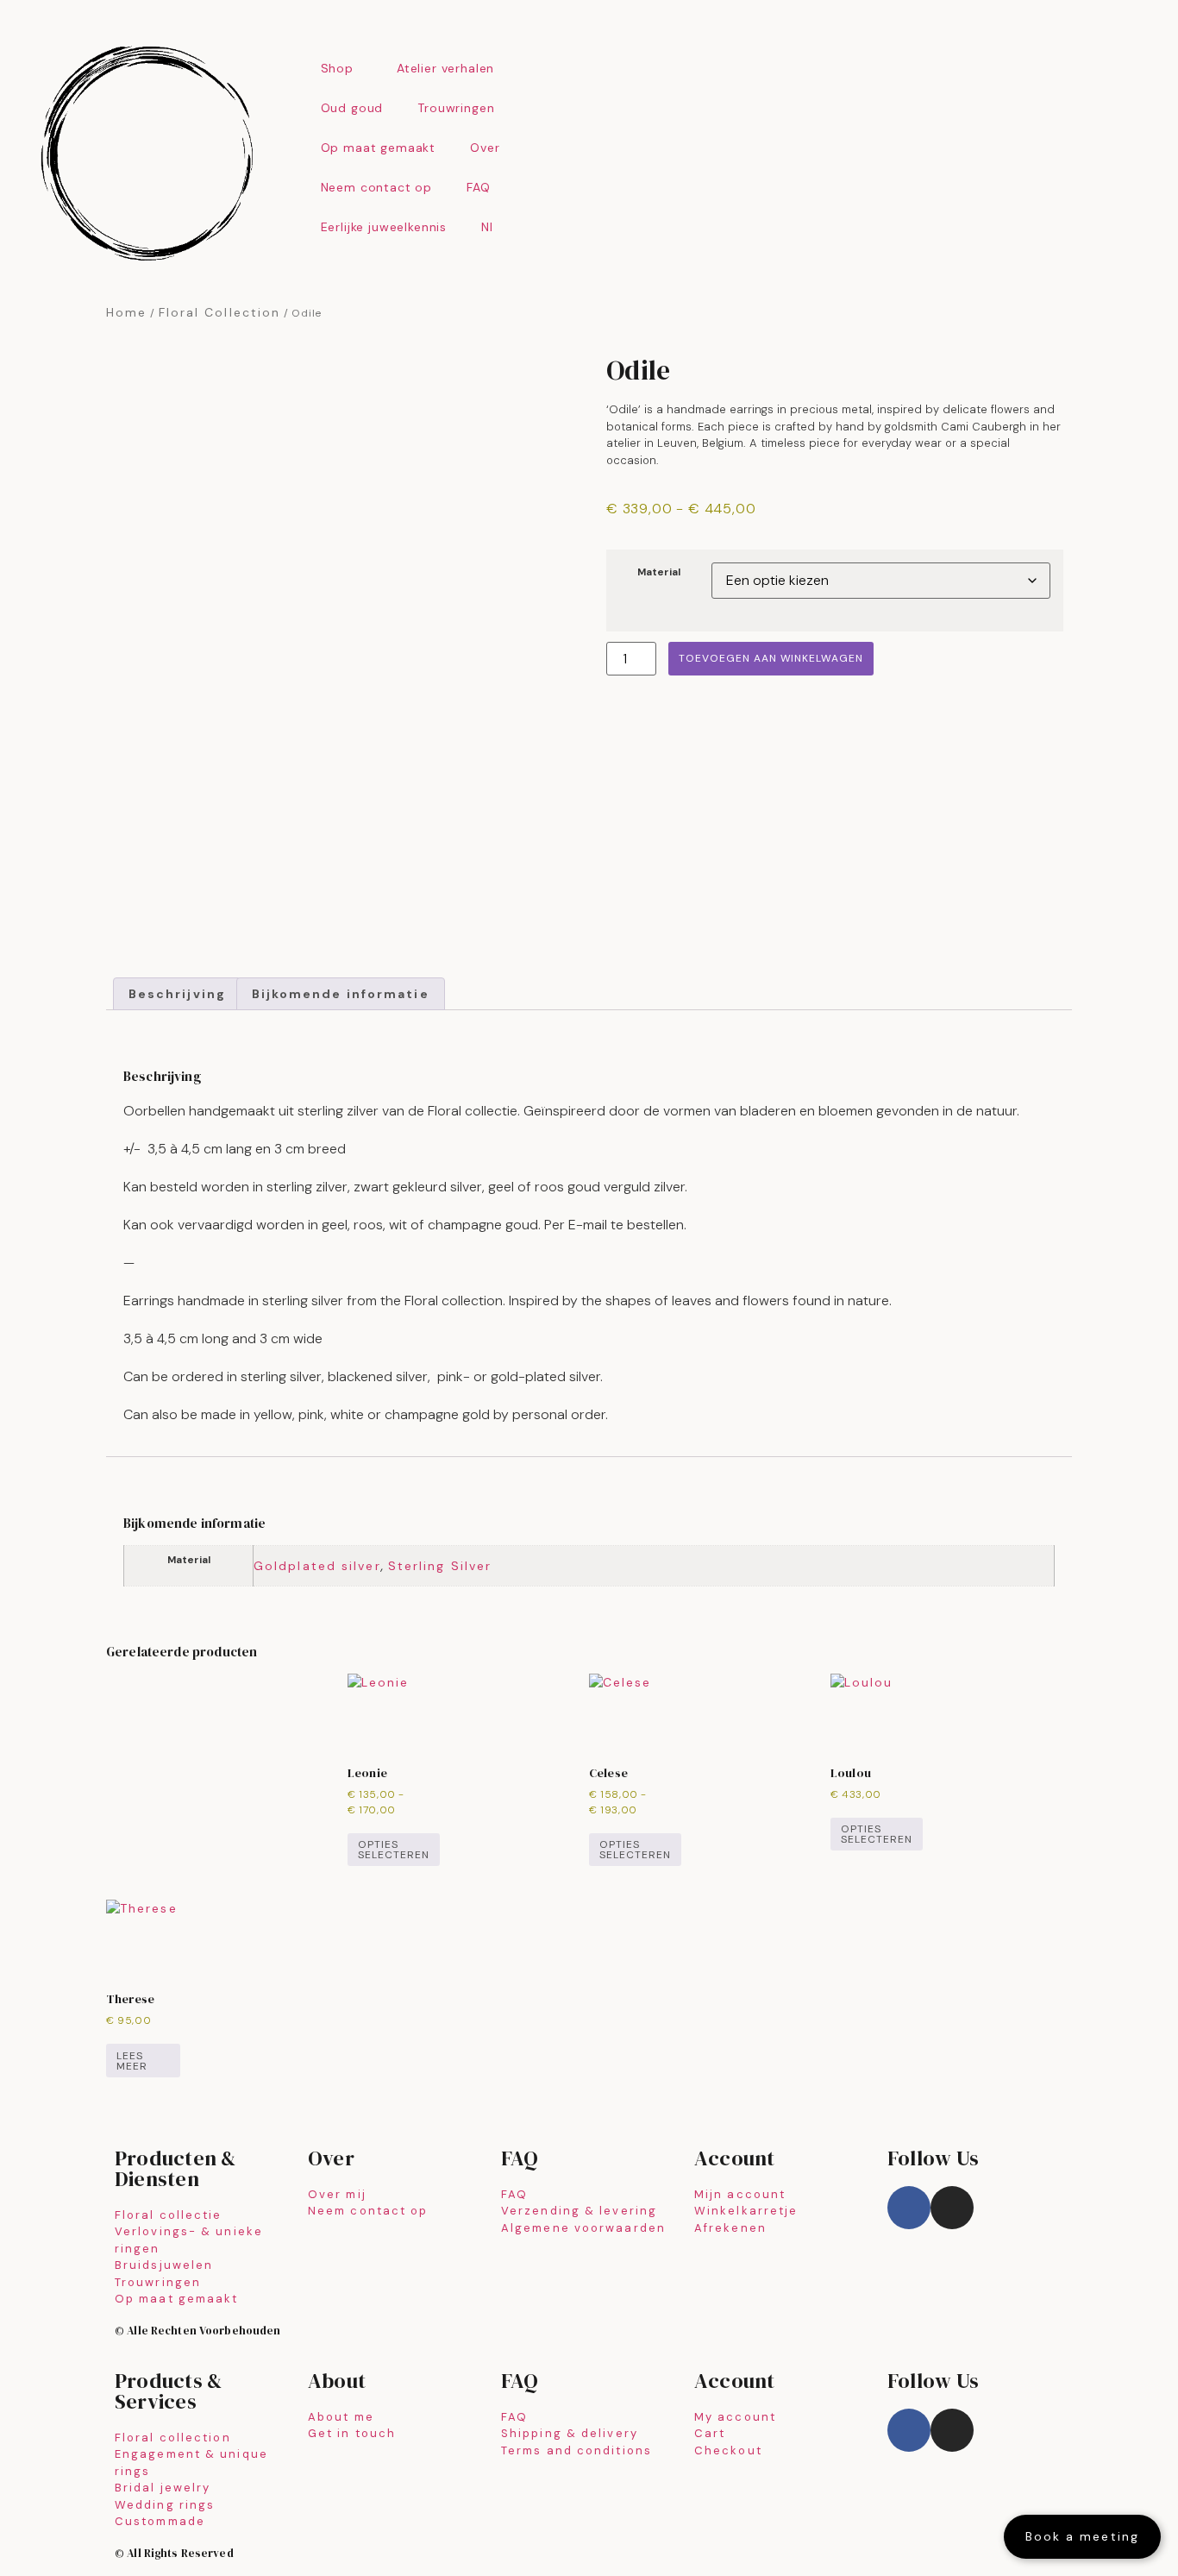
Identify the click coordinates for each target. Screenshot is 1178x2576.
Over (485, 148)
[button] (545, 384)
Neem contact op (377, 187)
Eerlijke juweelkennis (384, 227)
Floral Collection (220, 312)
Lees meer (132, 1784)
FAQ (479, 187)
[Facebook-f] (909, 1931)
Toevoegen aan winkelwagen (771, 658)
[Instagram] (952, 1931)
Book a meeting (1082, 2536)
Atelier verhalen (445, 68)
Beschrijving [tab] (177, 880)
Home (126, 312)
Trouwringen (456, 108)
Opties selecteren (394, 1573)
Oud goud (352, 108)
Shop (337, 68)
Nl (487, 227)
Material (659, 573)
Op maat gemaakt (379, 148)
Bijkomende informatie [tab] (341, 880)
